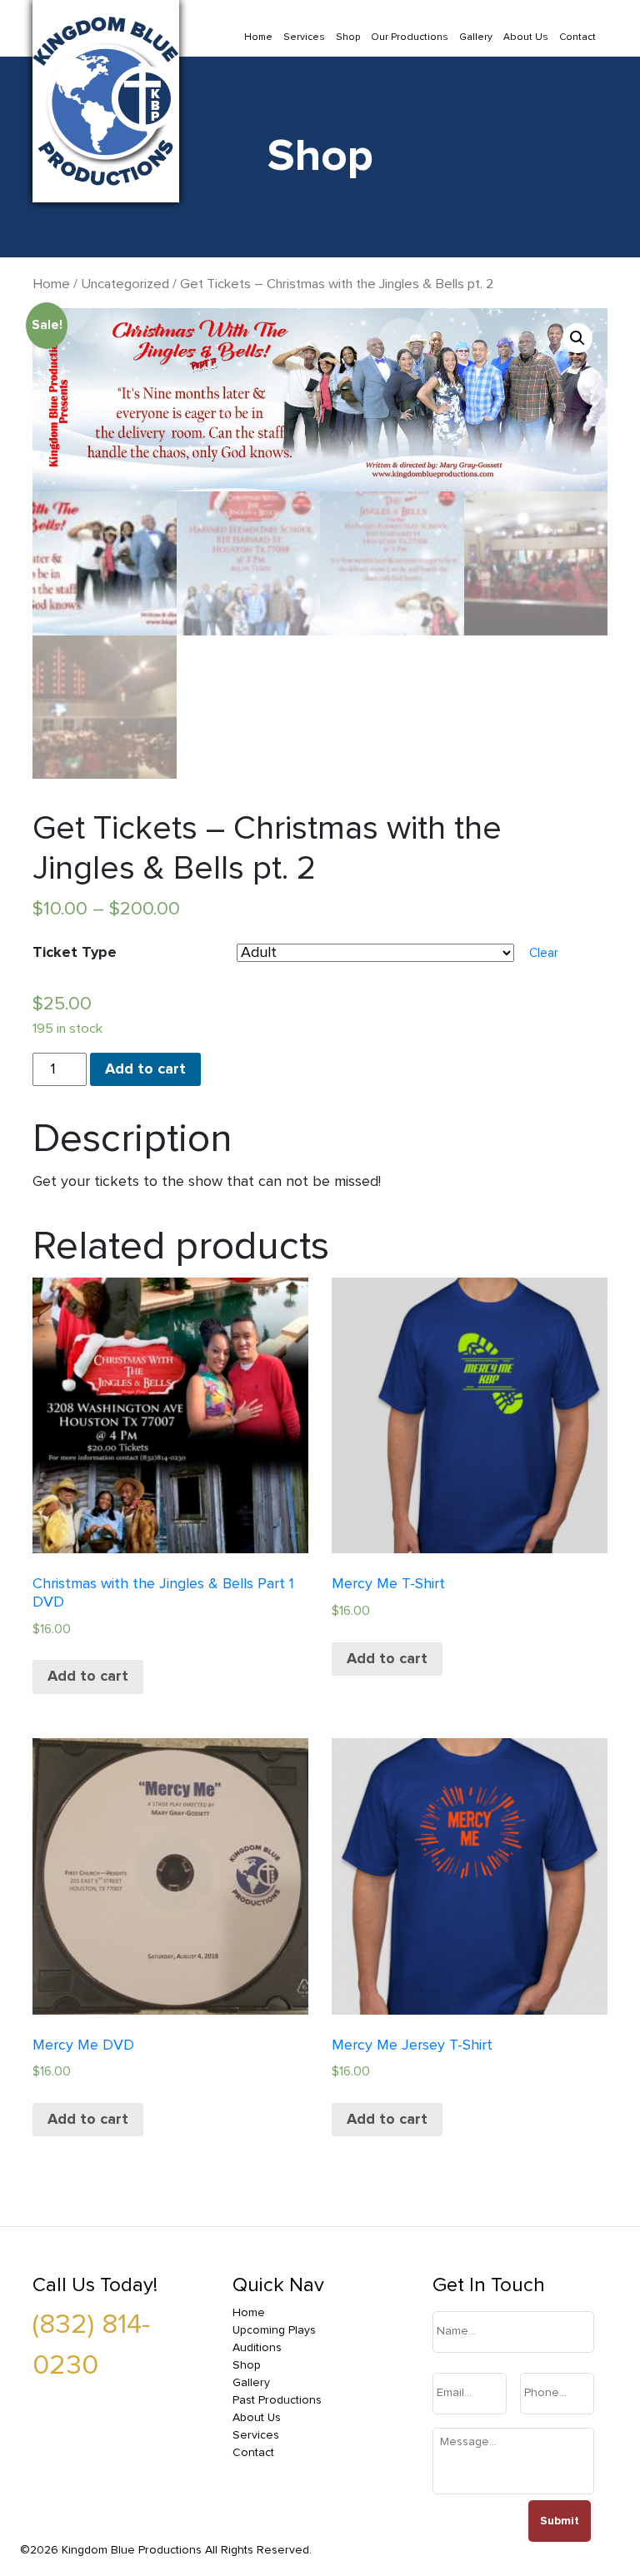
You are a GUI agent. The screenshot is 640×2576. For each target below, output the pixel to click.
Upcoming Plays (274, 2330)
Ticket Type (75, 953)
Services (304, 37)
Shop (348, 37)
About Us (526, 37)
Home (258, 37)
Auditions (257, 2348)
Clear (544, 953)
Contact (577, 37)
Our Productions (410, 37)
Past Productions (277, 2400)
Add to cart (145, 1069)
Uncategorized (125, 284)
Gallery (476, 37)
